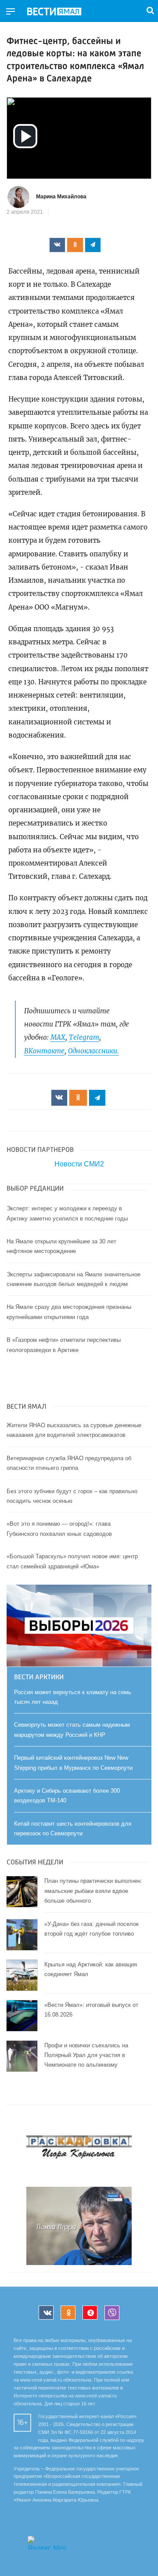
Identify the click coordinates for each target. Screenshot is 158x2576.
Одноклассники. (93, 1051)
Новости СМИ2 (79, 1164)
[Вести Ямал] (61, 12)
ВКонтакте (44, 1051)
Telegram (84, 1037)
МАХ (58, 1037)
